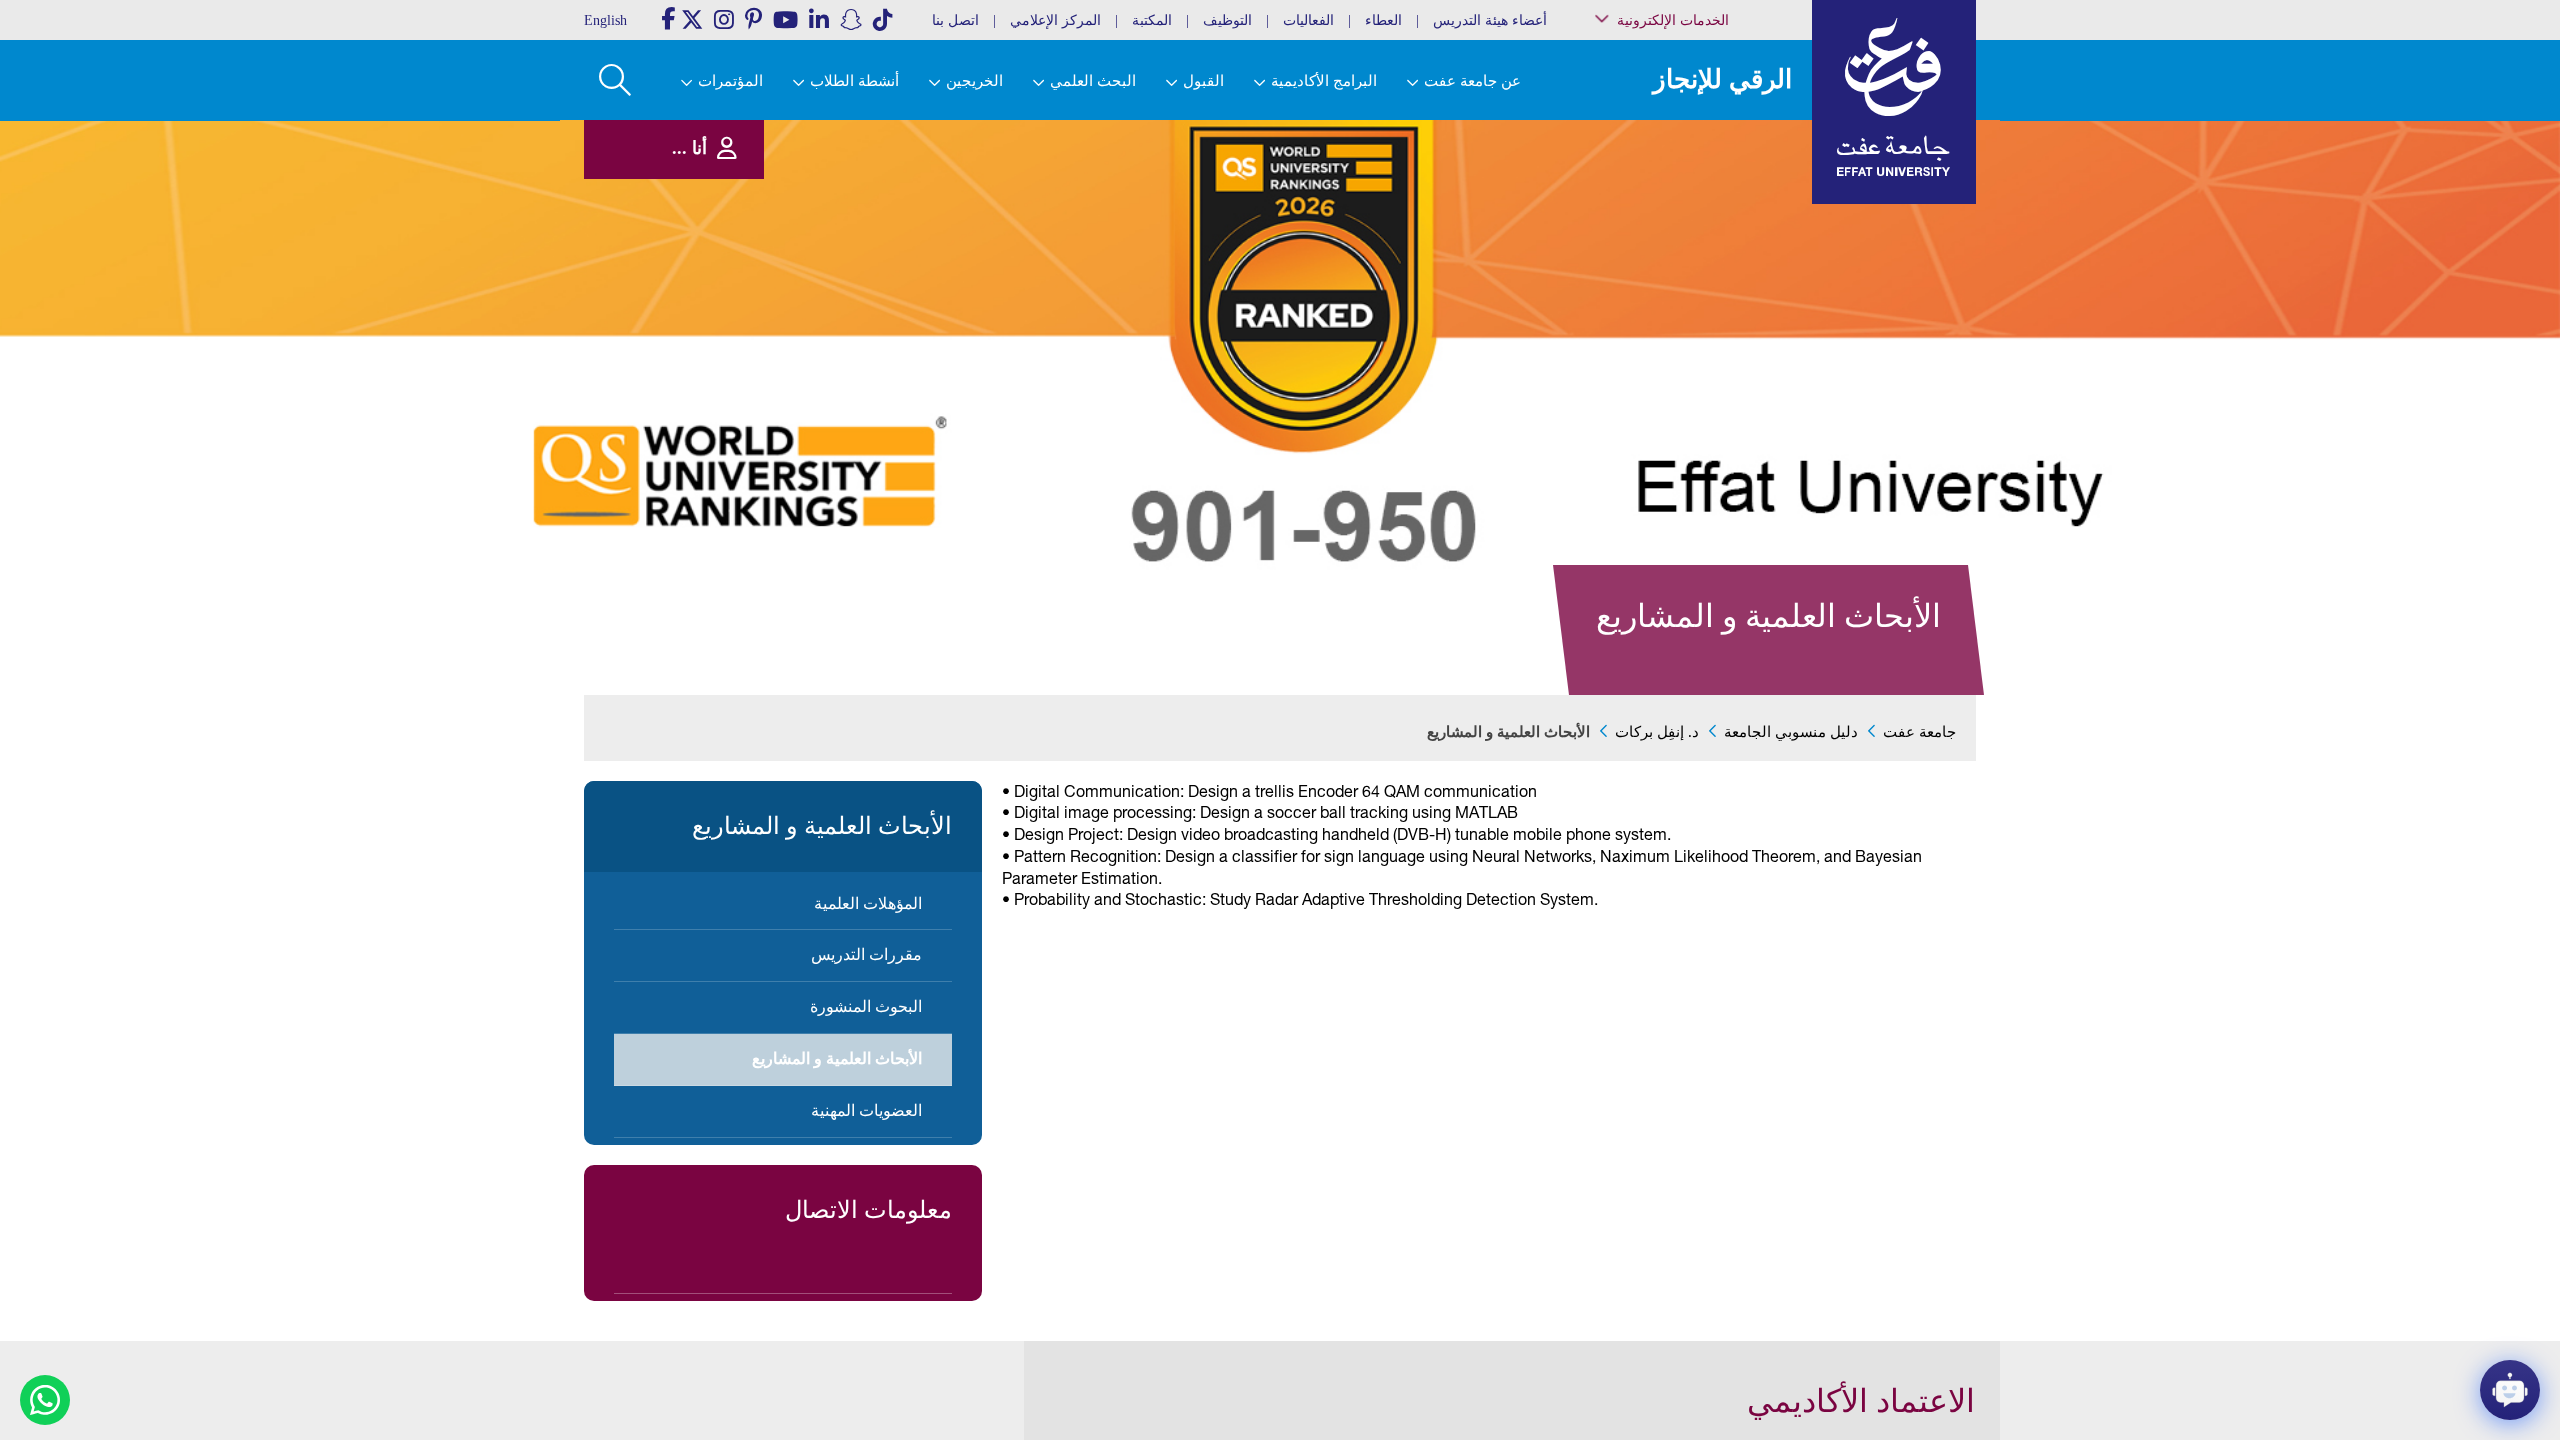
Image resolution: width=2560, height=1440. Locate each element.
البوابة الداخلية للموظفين (1710, 164)
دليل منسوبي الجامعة (1791, 732)
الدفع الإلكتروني (1728, 266)
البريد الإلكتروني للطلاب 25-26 (1703, 332)
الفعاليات (1308, 20)
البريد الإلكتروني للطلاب (1711, 358)
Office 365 (1741, 246)
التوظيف (1227, 20)
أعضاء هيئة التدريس (1490, 20)
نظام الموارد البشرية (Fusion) (1718, 189)
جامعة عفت (1919, 732)
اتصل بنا (955, 20)
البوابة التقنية (1735, 379)
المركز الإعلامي (1055, 20)
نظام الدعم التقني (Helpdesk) (1724, 220)
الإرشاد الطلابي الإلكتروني (1707, 287)
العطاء (1383, 20)
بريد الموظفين (1731, 143)
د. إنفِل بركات (1657, 732)
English (605, 20)
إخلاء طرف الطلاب (1722, 307)
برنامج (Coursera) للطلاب (1711, 123)
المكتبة (1152, 20)
